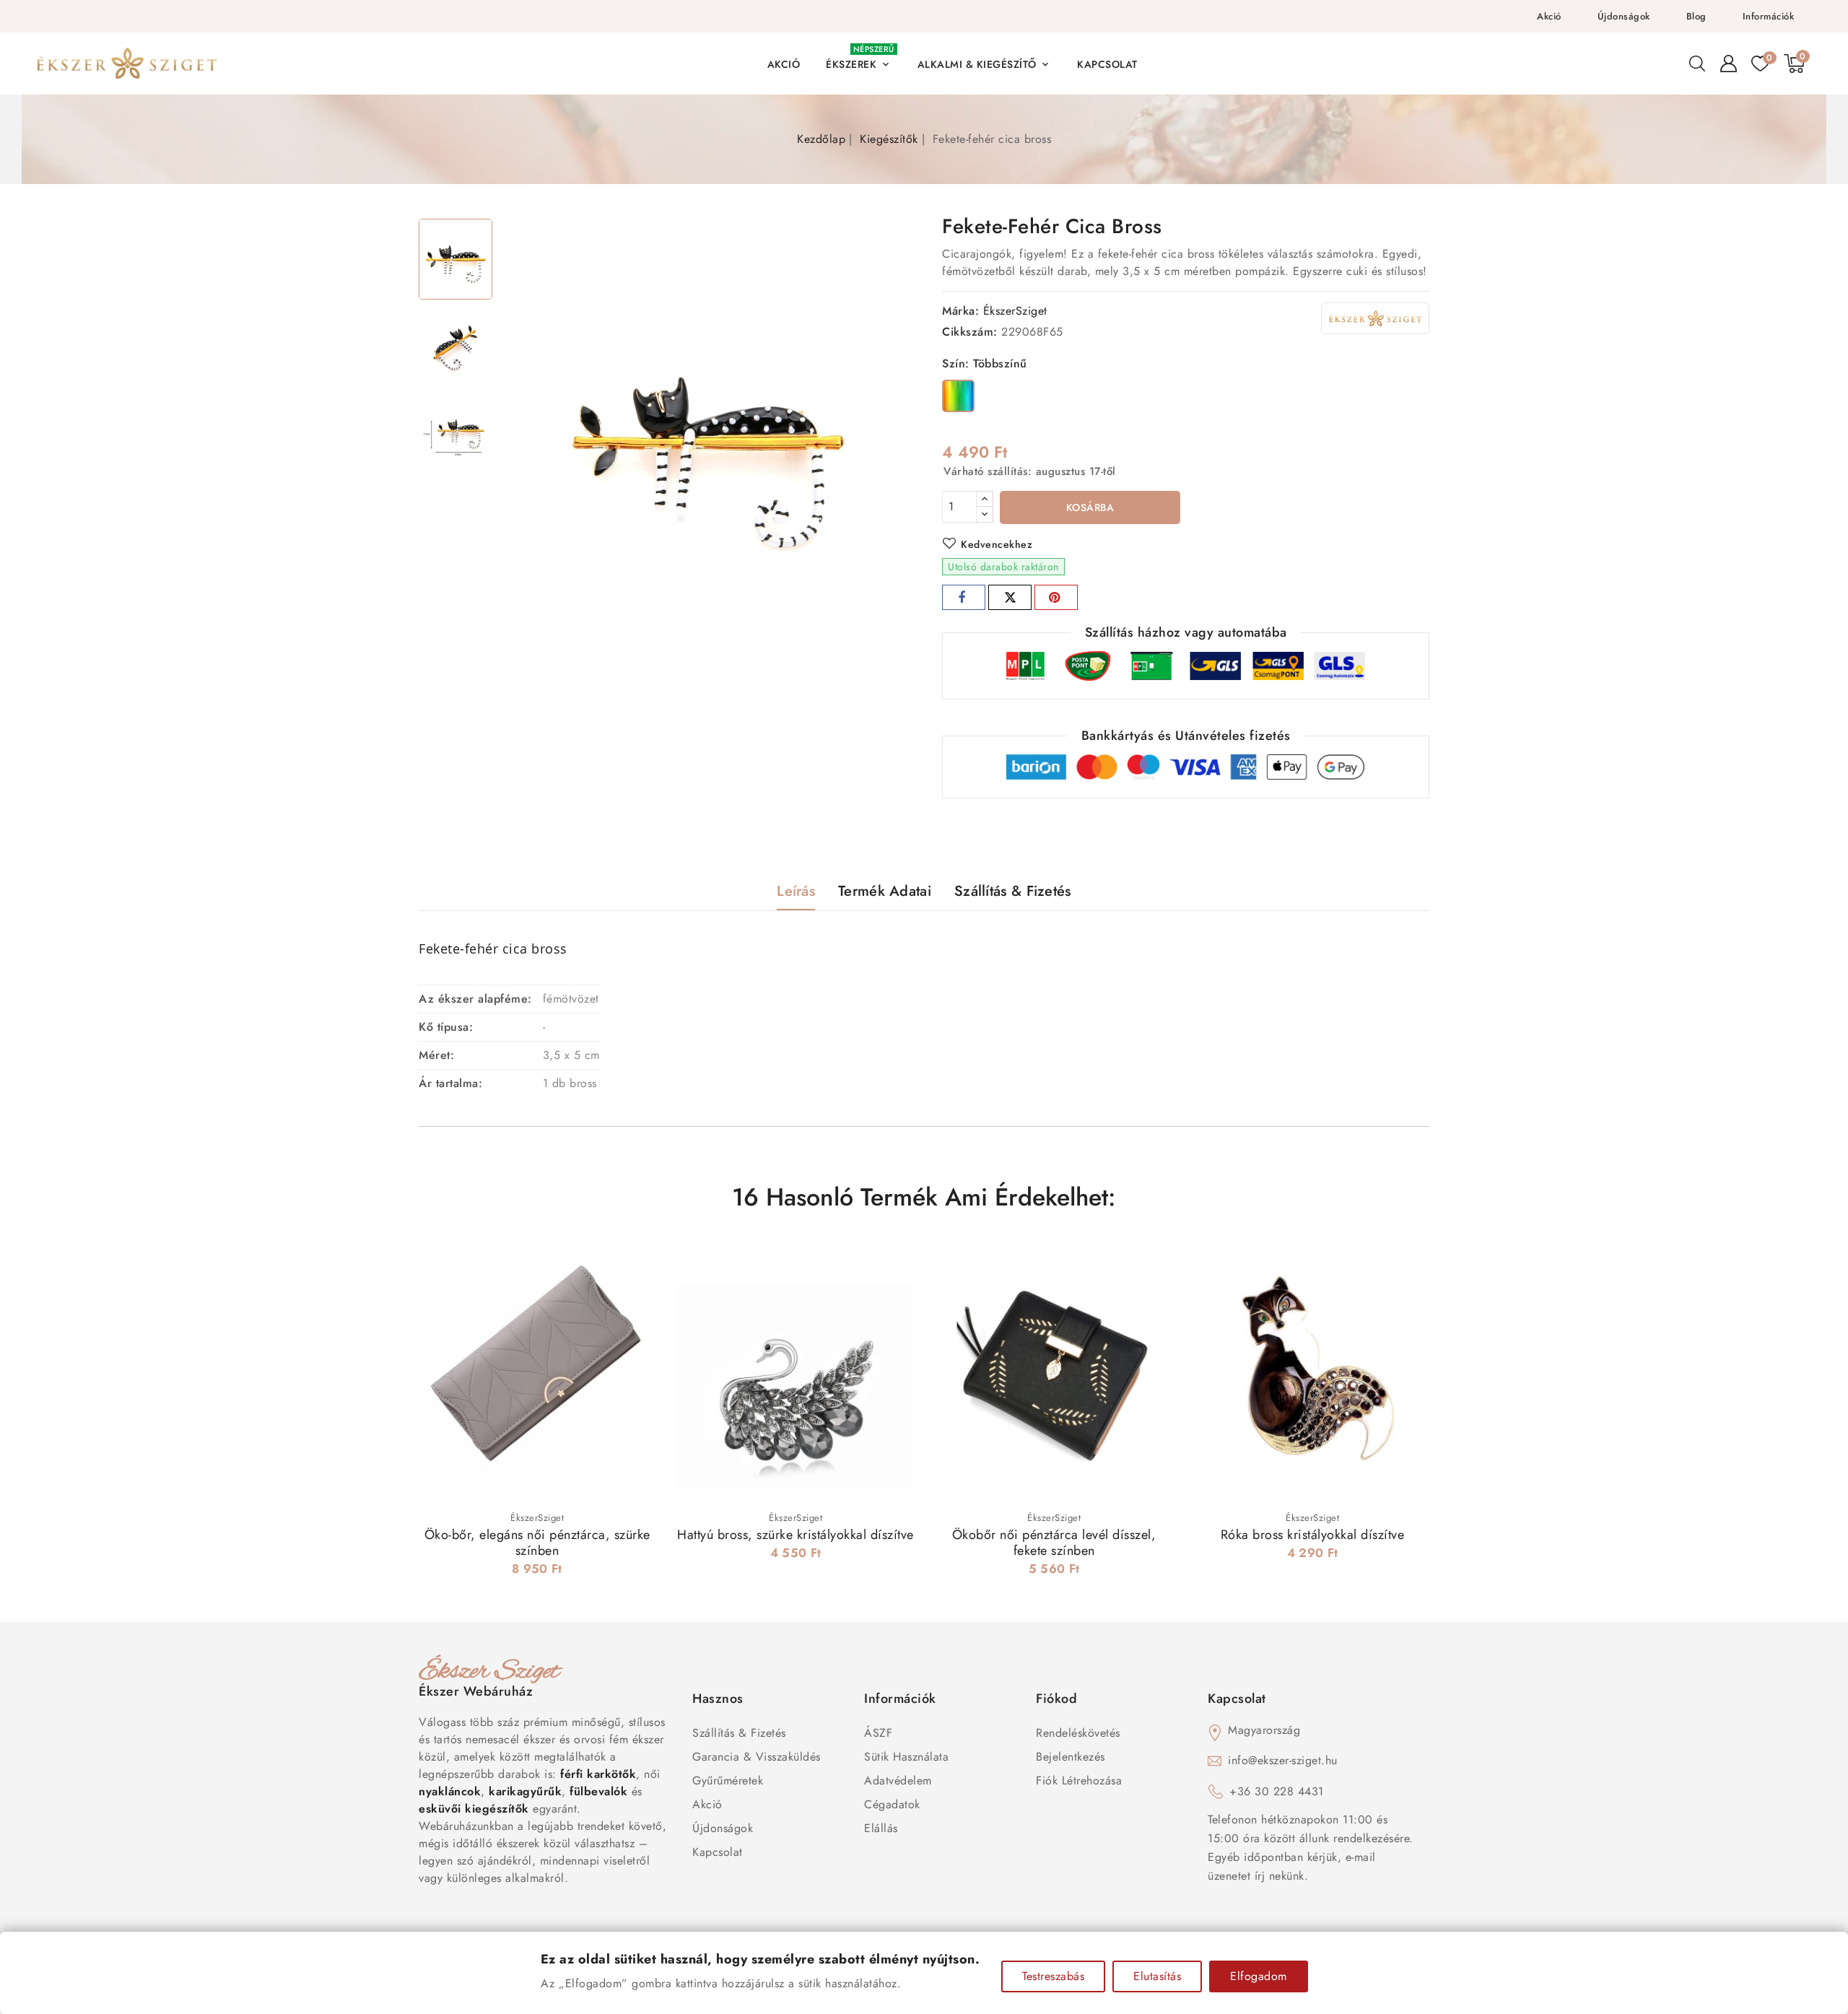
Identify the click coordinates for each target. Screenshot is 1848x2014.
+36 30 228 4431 (1277, 1791)
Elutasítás (1157, 1976)
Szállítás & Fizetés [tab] (1013, 891)
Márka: (960, 311)
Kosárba (1090, 507)
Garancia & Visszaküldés (757, 1757)
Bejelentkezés (1071, 1757)
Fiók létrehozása (1079, 1780)
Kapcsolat (718, 1852)
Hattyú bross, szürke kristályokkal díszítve (796, 1535)
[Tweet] (1010, 597)
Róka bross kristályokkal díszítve (1313, 1535)
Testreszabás (1053, 1976)
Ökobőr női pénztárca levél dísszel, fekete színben (1054, 1543)
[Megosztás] (964, 597)
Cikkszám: (970, 332)
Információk (1769, 16)
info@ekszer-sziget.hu (1283, 1760)
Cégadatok (892, 1804)
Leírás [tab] (796, 891)
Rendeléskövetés (1078, 1733)
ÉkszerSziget (1015, 311)
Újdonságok (1624, 16)
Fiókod (1056, 1699)
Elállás (881, 1828)
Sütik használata (906, 1757)
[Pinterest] (1056, 597)
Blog (1696, 16)
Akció (1549, 16)
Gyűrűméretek (728, 1780)
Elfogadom (1259, 1976)
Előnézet (635, 1264)
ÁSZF (878, 1733)
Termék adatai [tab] (885, 891)
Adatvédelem (898, 1780)
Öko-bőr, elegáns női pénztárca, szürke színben (537, 1543)
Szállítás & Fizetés (739, 1733)
